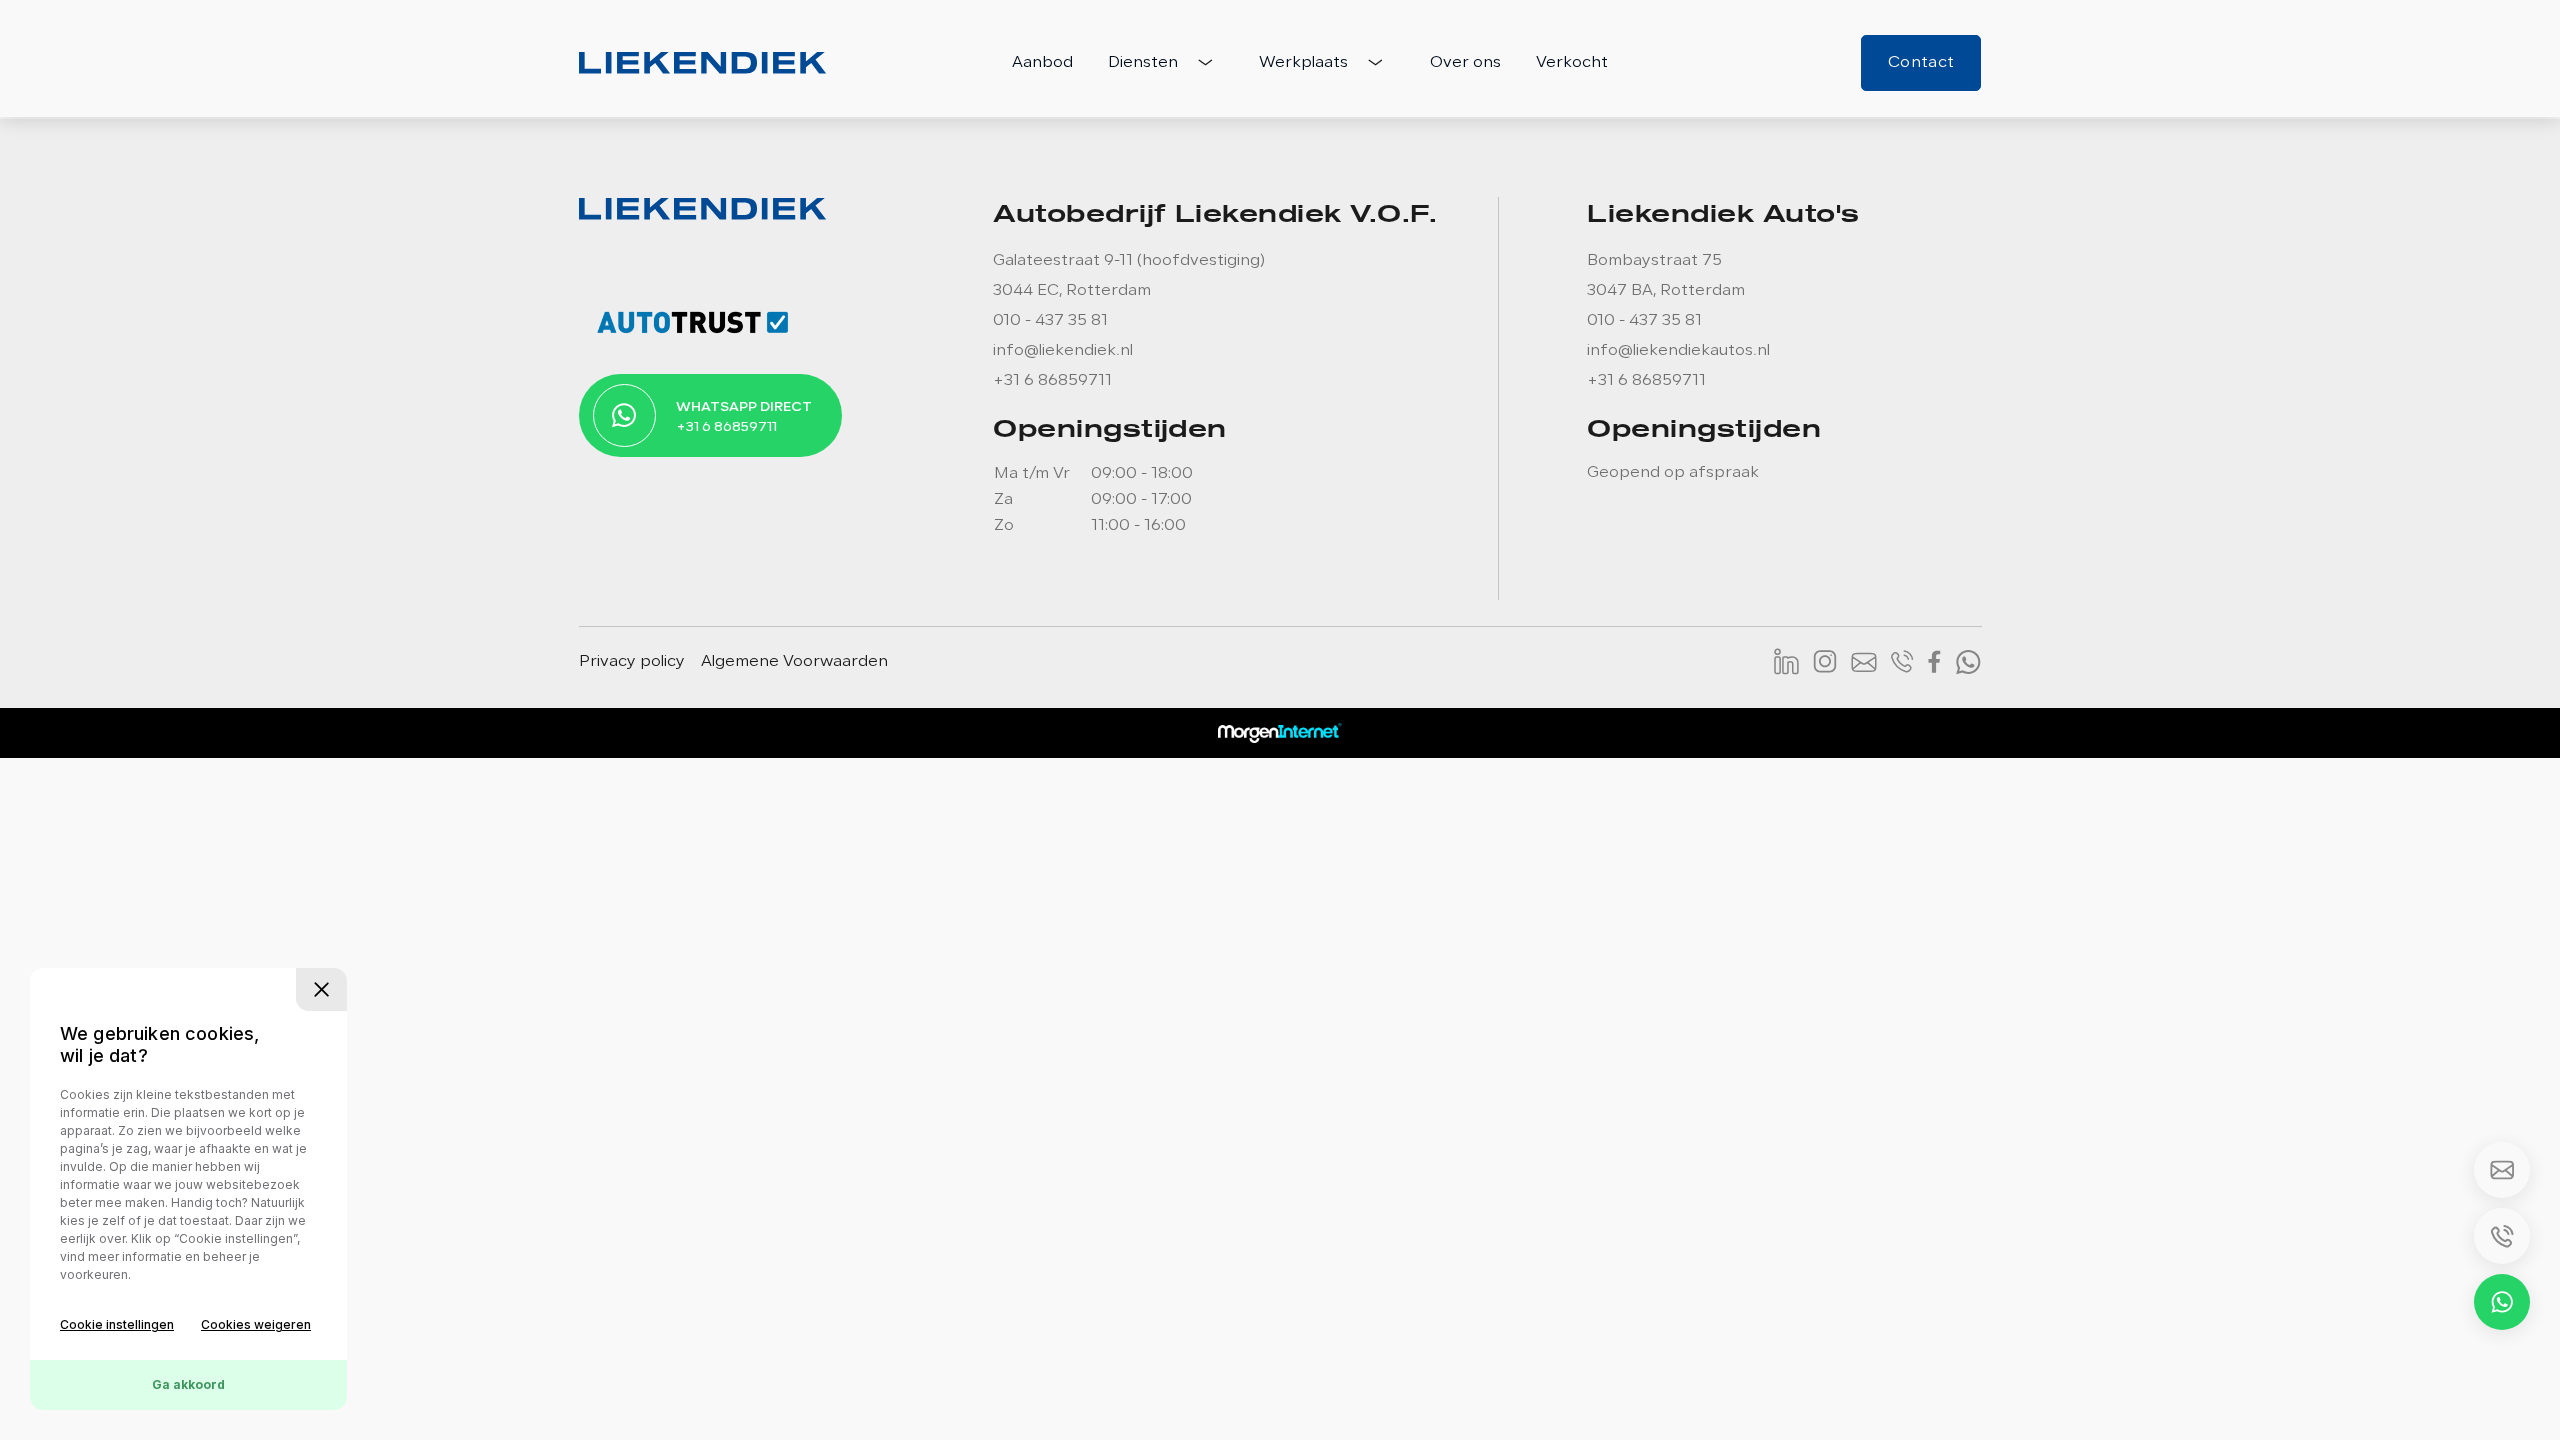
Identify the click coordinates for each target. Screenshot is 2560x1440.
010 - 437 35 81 (1050, 321)
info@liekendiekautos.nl (1678, 351)
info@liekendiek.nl (1063, 351)
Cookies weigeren (256, 1324)
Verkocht (1572, 63)
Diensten (1145, 63)
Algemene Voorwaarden (794, 662)
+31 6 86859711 (1052, 381)
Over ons (1465, 63)
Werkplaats (1305, 63)
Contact (1921, 63)
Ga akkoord (188, 1384)
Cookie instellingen (117, 1324)
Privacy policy (632, 662)
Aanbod (1042, 63)
